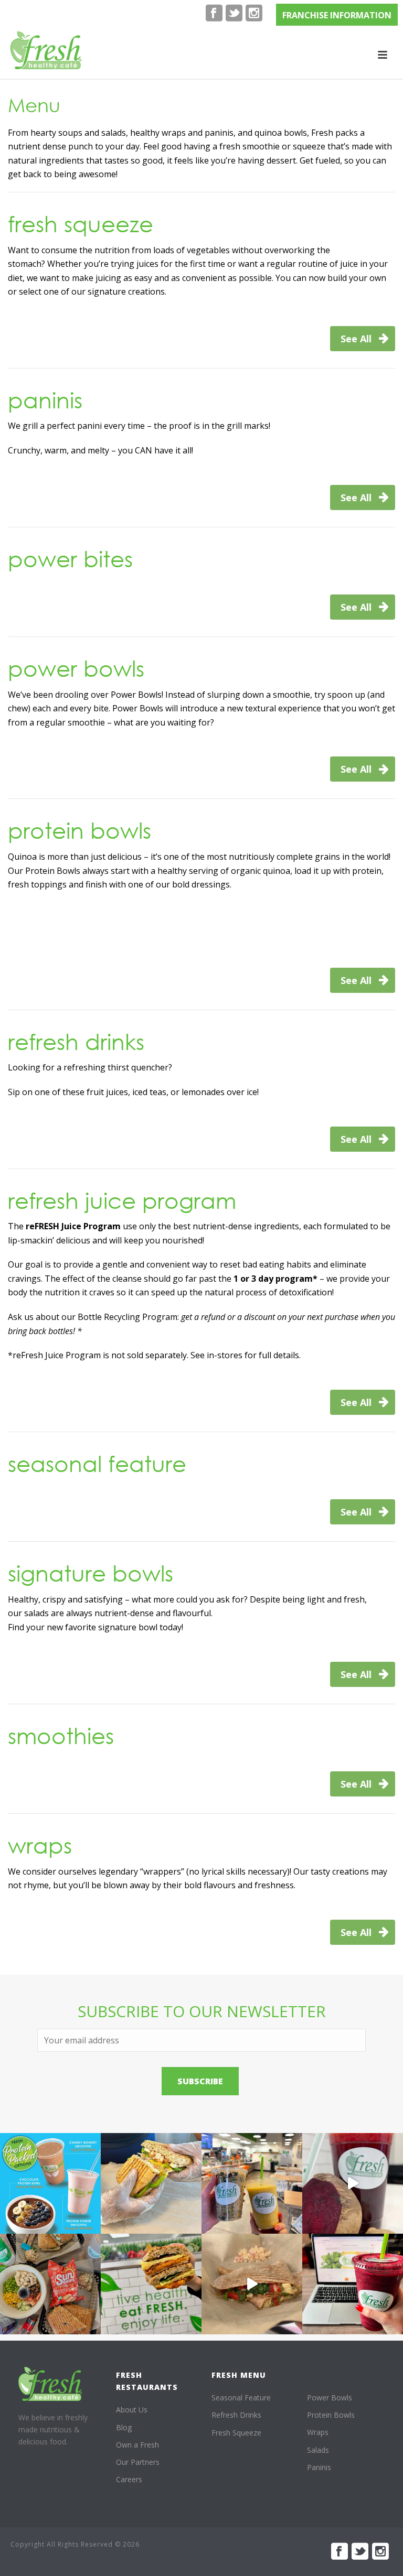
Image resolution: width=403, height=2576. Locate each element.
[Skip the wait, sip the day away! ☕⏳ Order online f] (353, 2284)
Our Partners (138, 2462)
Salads (318, 2450)
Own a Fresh (137, 2445)
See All (357, 339)
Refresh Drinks (236, 2415)
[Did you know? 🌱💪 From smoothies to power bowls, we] (50, 2183)
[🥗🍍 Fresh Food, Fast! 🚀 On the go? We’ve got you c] (252, 2183)
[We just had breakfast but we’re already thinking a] (151, 2183)
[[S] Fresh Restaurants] (50, 2384)
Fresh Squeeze (236, 2433)
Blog (124, 2427)
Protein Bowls (331, 2415)
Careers (129, 2479)
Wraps (318, 2432)
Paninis (319, 2467)
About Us (132, 2410)
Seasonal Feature (241, 2398)
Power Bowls (330, 2398)
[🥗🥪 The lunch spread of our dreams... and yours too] (50, 2284)
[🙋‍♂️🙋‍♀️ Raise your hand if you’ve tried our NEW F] (252, 2284)
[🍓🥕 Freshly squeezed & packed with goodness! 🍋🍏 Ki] (353, 2183)
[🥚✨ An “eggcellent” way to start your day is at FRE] (151, 2284)
